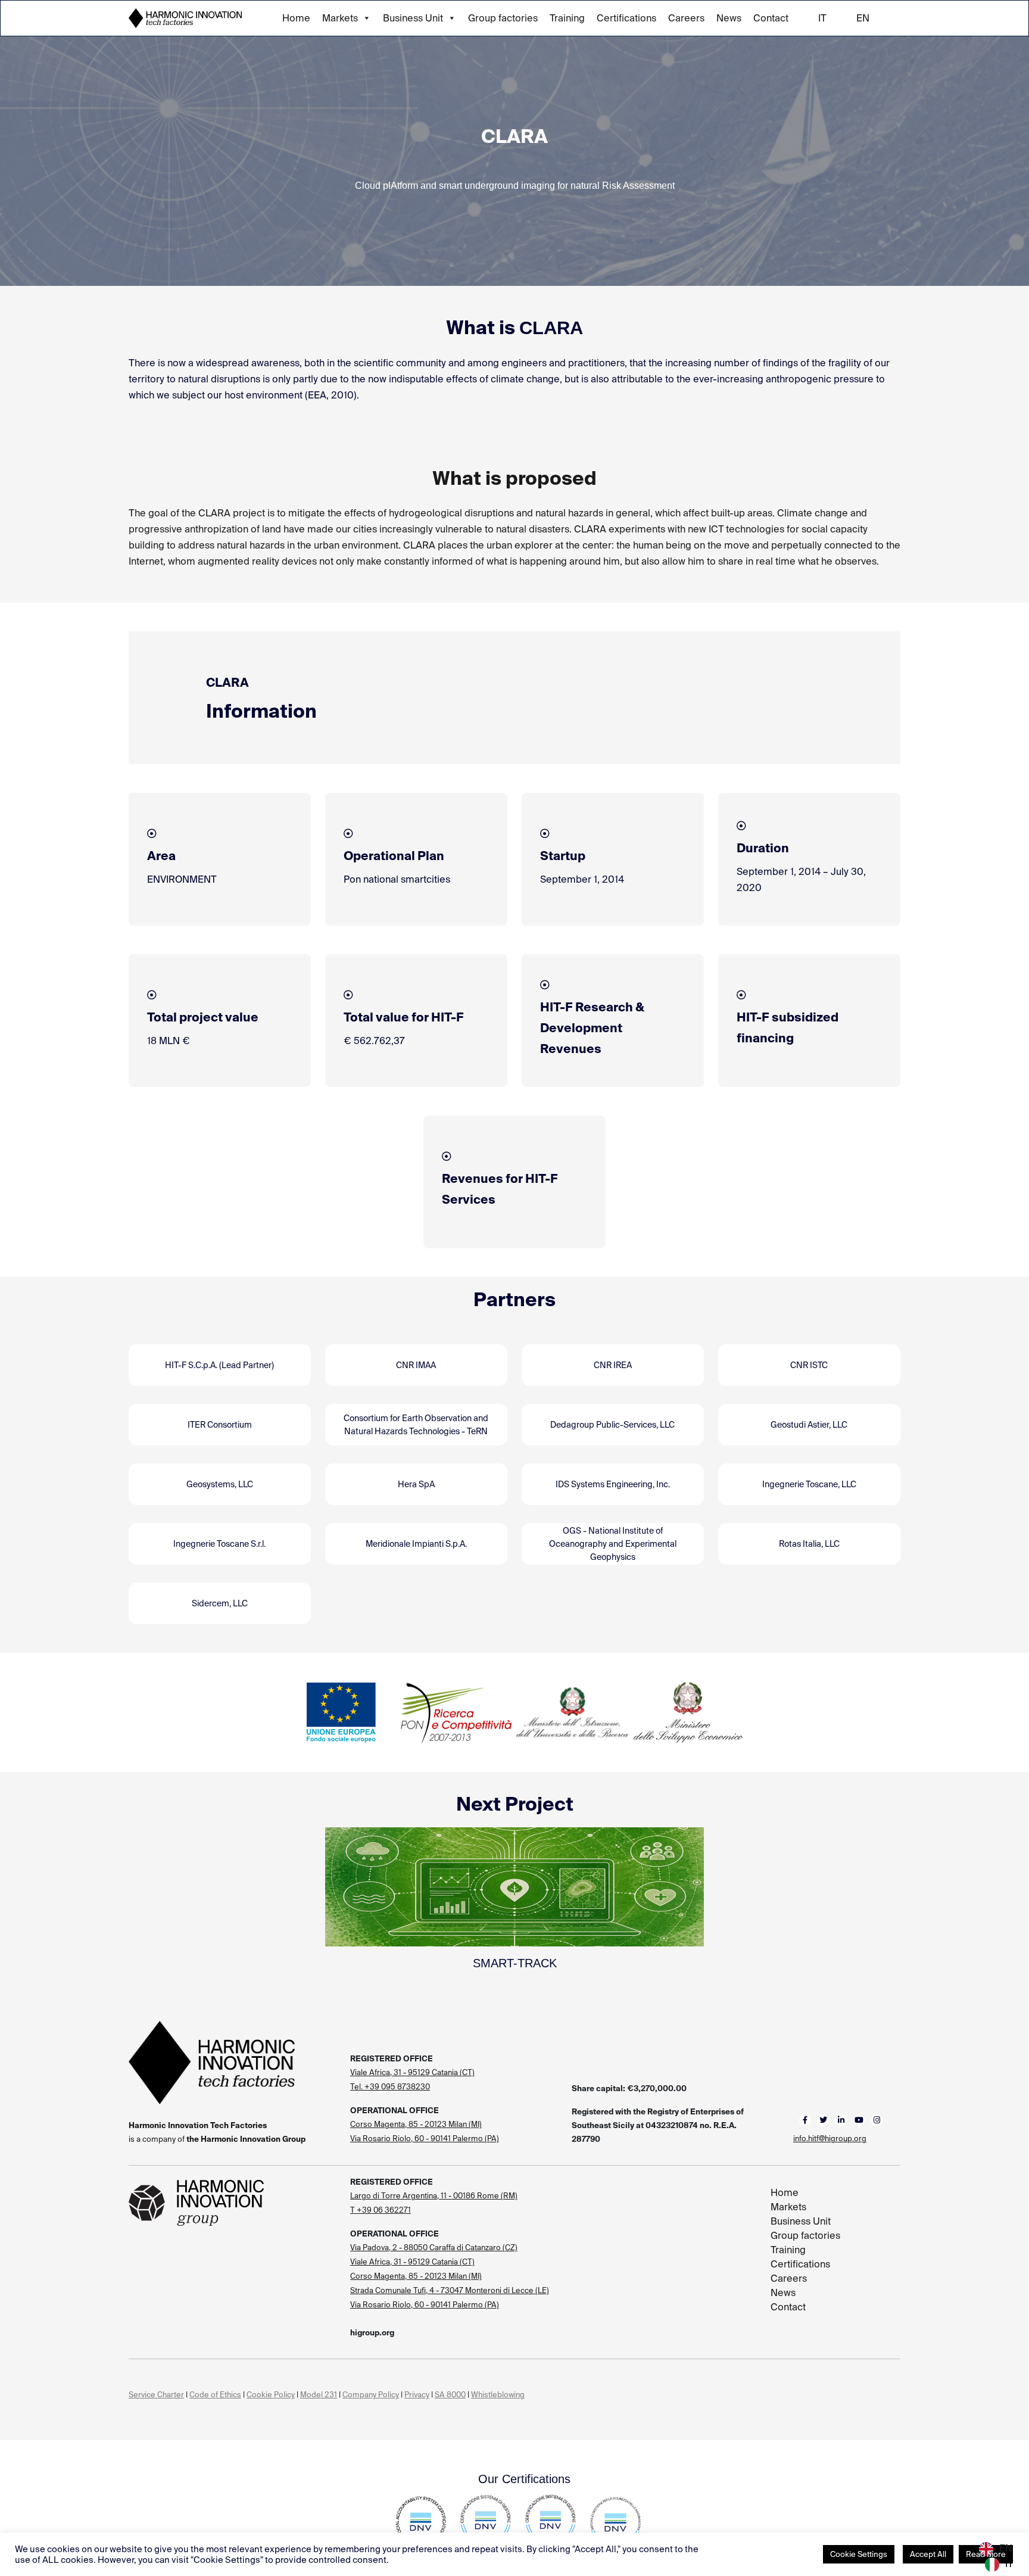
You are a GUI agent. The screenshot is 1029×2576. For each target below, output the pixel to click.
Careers (686, 18)
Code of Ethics (215, 2395)
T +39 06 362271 (381, 2210)
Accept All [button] (928, 2554)
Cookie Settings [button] (859, 2554)
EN (863, 18)
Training (567, 18)
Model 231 (319, 2395)
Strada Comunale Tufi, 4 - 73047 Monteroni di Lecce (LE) (450, 2290)
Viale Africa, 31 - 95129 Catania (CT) (412, 2072)
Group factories (503, 18)
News (729, 18)
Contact (771, 18)
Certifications (626, 18)
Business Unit (413, 18)
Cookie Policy (271, 2395)
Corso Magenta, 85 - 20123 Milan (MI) (416, 2124)
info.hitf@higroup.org (830, 2139)
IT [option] (1009, 2564)
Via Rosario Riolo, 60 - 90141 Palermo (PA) (425, 2139)
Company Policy (371, 2395)
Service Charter (156, 2395)
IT (822, 18)
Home (296, 18)
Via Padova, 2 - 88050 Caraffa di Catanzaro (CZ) (434, 2248)
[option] (999, 2565)
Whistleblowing (498, 2395)
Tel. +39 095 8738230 (390, 2087)
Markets (340, 18)
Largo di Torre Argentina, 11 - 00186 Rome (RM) (434, 2196)
